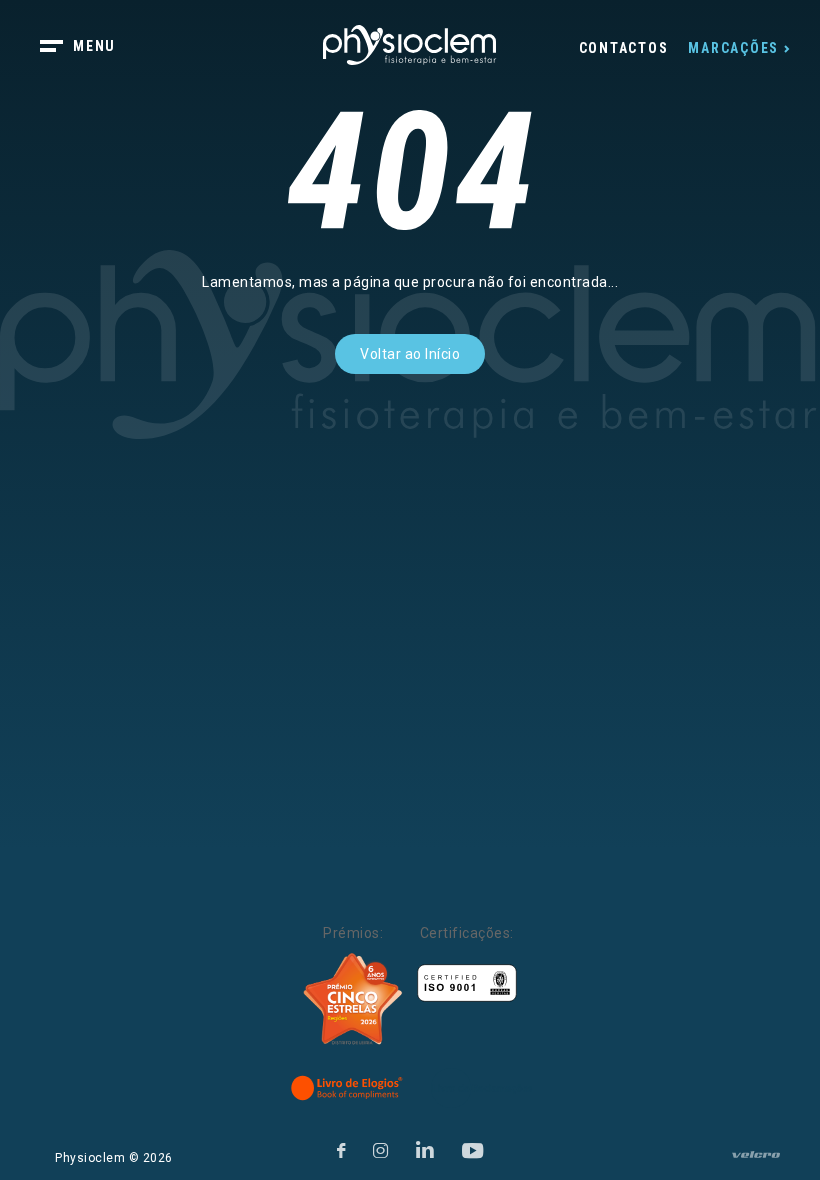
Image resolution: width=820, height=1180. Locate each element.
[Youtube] (473, 1147)
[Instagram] (381, 1147)
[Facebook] (341, 1147)
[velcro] (756, 1163)
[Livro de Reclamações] (481, 1088)
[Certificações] (467, 983)
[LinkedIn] (425, 1147)
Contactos (624, 48)
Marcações (733, 48)
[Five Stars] (353, 999)
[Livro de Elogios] (348, 1088)
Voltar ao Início (410, 354)
